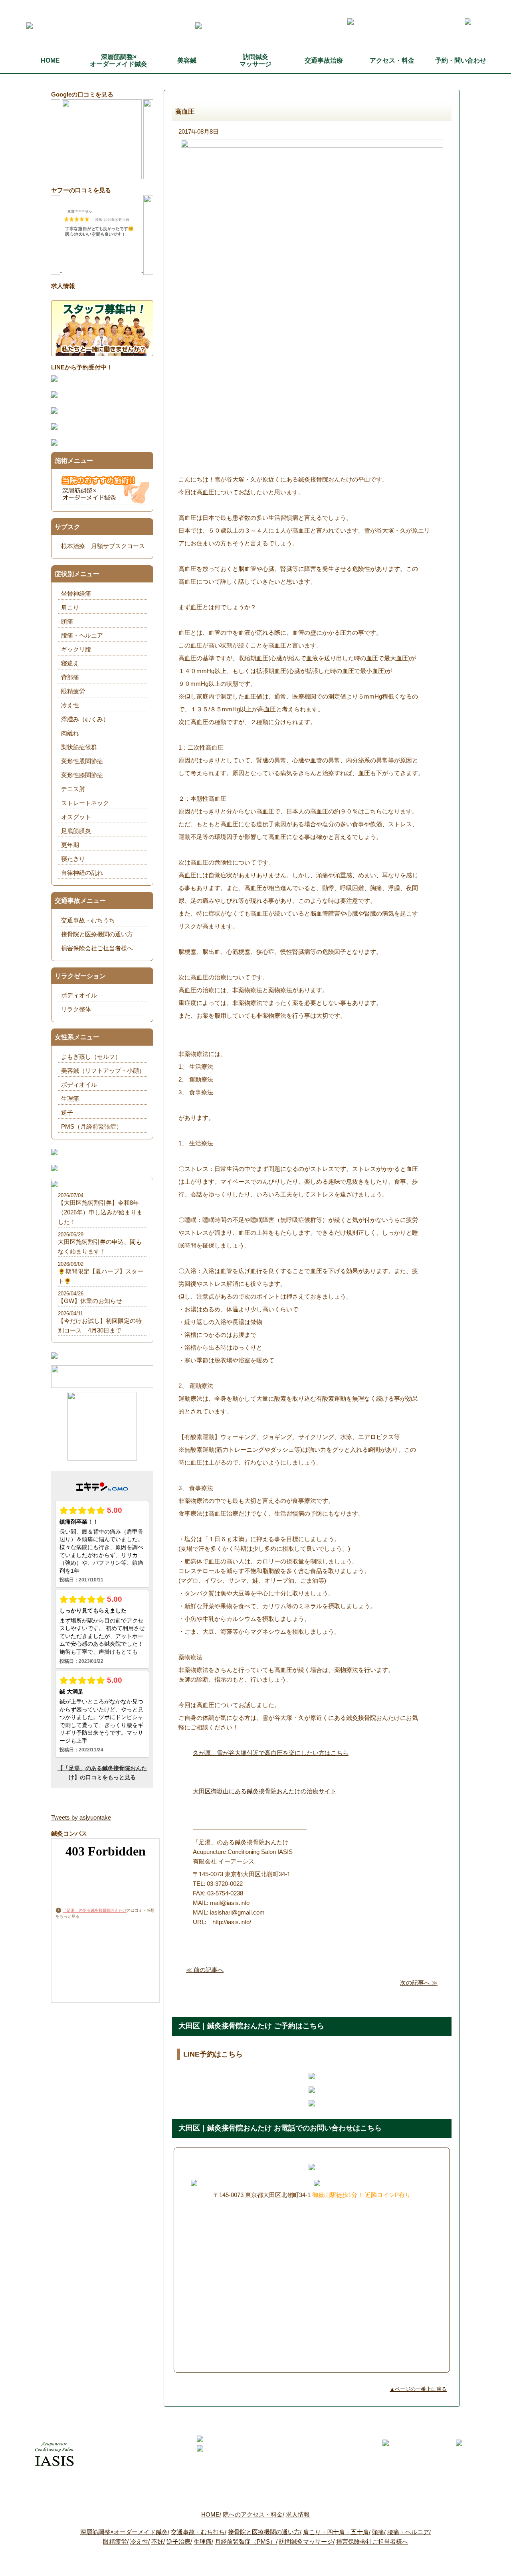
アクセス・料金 (392, 60)
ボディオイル (79, 995)
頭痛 (67, 621)
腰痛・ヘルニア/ (409, 2532)
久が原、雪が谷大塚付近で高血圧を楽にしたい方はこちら (271, 1753)
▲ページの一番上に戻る (418, 2389)
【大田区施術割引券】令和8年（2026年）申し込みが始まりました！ (100, 1212)
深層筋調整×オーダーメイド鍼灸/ (125, 2532)
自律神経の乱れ (82, 873)
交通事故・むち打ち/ (199, 2532)
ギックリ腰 (76, 649)
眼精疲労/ (116, 2541)
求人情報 (298, 2514)
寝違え (70, 663)
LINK (383, 2565)
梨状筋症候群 (79, 747)
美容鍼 (187, 60)
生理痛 (70, 1099)
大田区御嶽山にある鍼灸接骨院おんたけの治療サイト (265, 1791)
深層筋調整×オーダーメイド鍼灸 (119, 60)
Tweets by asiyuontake (81, 1817)
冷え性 (70, 705)
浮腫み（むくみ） (85, 719)
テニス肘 (73, 789)
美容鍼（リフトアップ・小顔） (103, 1071)
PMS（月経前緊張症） (92, 1126)
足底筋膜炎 (76, 831)
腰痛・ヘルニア (82, 635)
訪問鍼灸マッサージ (255, 60)
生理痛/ (203, 2541)
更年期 (70, 845)
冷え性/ (140, 2541)
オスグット (76, 817)
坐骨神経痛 (76, 593)
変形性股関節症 (82, 761)
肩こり (70, 607)
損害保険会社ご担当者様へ (97, 948)
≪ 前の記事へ (205, 1970)
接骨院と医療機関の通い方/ (265, 2532)
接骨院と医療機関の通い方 (97, 934)
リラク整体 (76, 1009)
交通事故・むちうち (88, 920)
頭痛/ (379, 2532)
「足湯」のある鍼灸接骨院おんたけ (95, 1910)
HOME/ (211, 2514)
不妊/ (158, 2541)
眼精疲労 (73, 691)
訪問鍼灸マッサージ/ (307, 2541)
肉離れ (70, 733)
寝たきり (73, 859)
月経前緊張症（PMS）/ (246, 2541)
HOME (50, 60)
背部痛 (70, 677)
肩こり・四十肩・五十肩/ (337, 2532)
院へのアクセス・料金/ (254, 2514)
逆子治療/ (179, 2541)
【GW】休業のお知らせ (90, 1301)
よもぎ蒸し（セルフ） (91, 1057)
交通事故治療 (324, 60)
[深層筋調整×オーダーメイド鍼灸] (105, 499)
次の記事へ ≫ (419, 1983)
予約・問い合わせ (461, 60)
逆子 (67, 1112)
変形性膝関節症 (82, 775)
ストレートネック (85, 803)
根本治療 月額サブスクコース (103, 546)
